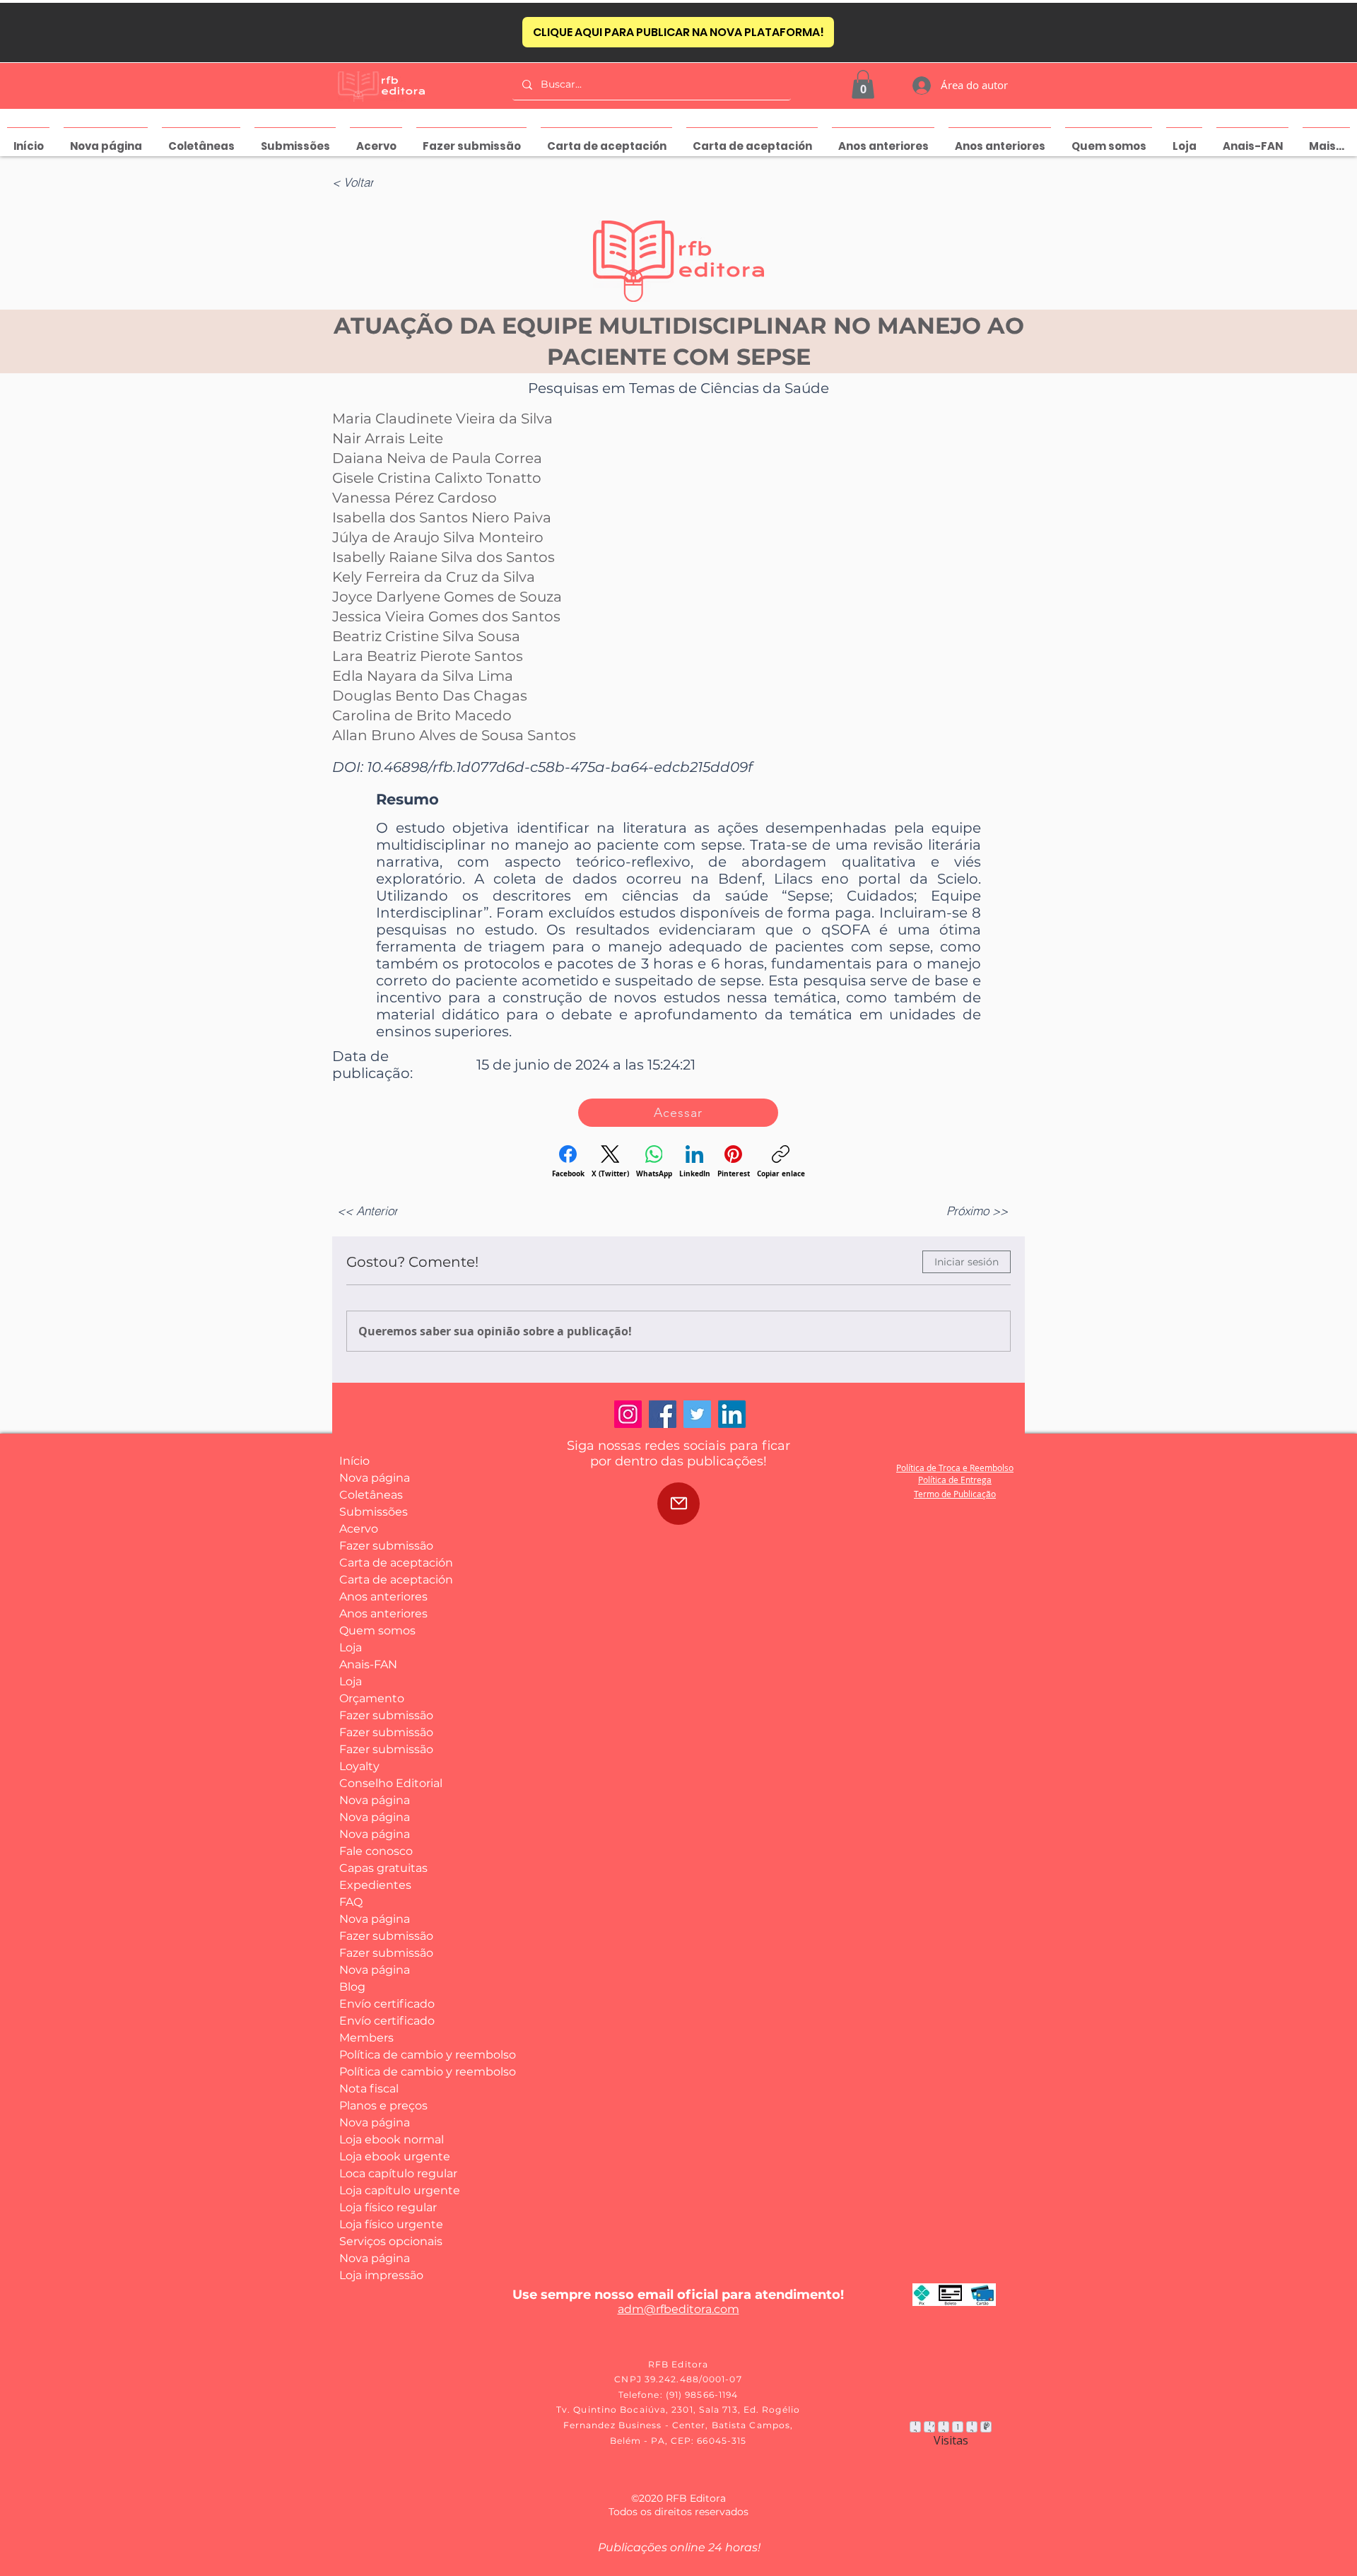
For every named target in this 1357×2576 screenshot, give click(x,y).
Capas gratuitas (383, 1868)
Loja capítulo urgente (391, 2190)
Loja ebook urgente (391, 2156)
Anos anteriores (383, 1597)
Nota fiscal (369, 2089)
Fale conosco (376, 1851)
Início (354, 1461)
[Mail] (678, 1504)
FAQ (351, 1902)
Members (366, 2038)
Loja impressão (381, 2275)
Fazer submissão (386, 1546)
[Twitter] (697, 1414)
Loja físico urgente (391, 2224)
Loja (351, 1647)
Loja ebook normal (391, 2139)
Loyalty (359, 1766)
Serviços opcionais (391, 2241)
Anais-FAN (368, 1664)
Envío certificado (387, 2004)
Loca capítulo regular (391, 2173)
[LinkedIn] (732, 1414)
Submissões (374, 1512)
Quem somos (377, 1631)
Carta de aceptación (391, 1563)
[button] (863, 84)
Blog (352, 1987)
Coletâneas (371, 1495)
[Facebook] (663, 1414)
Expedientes (375, 1885)
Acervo (359, 1529)
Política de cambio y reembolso (391, 2055)
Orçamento (372, 1698)
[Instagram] (628, 1414)
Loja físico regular (388, 2207)
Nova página (375, 1478)
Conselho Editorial (391, 1783)
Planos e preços (383, 2106)
